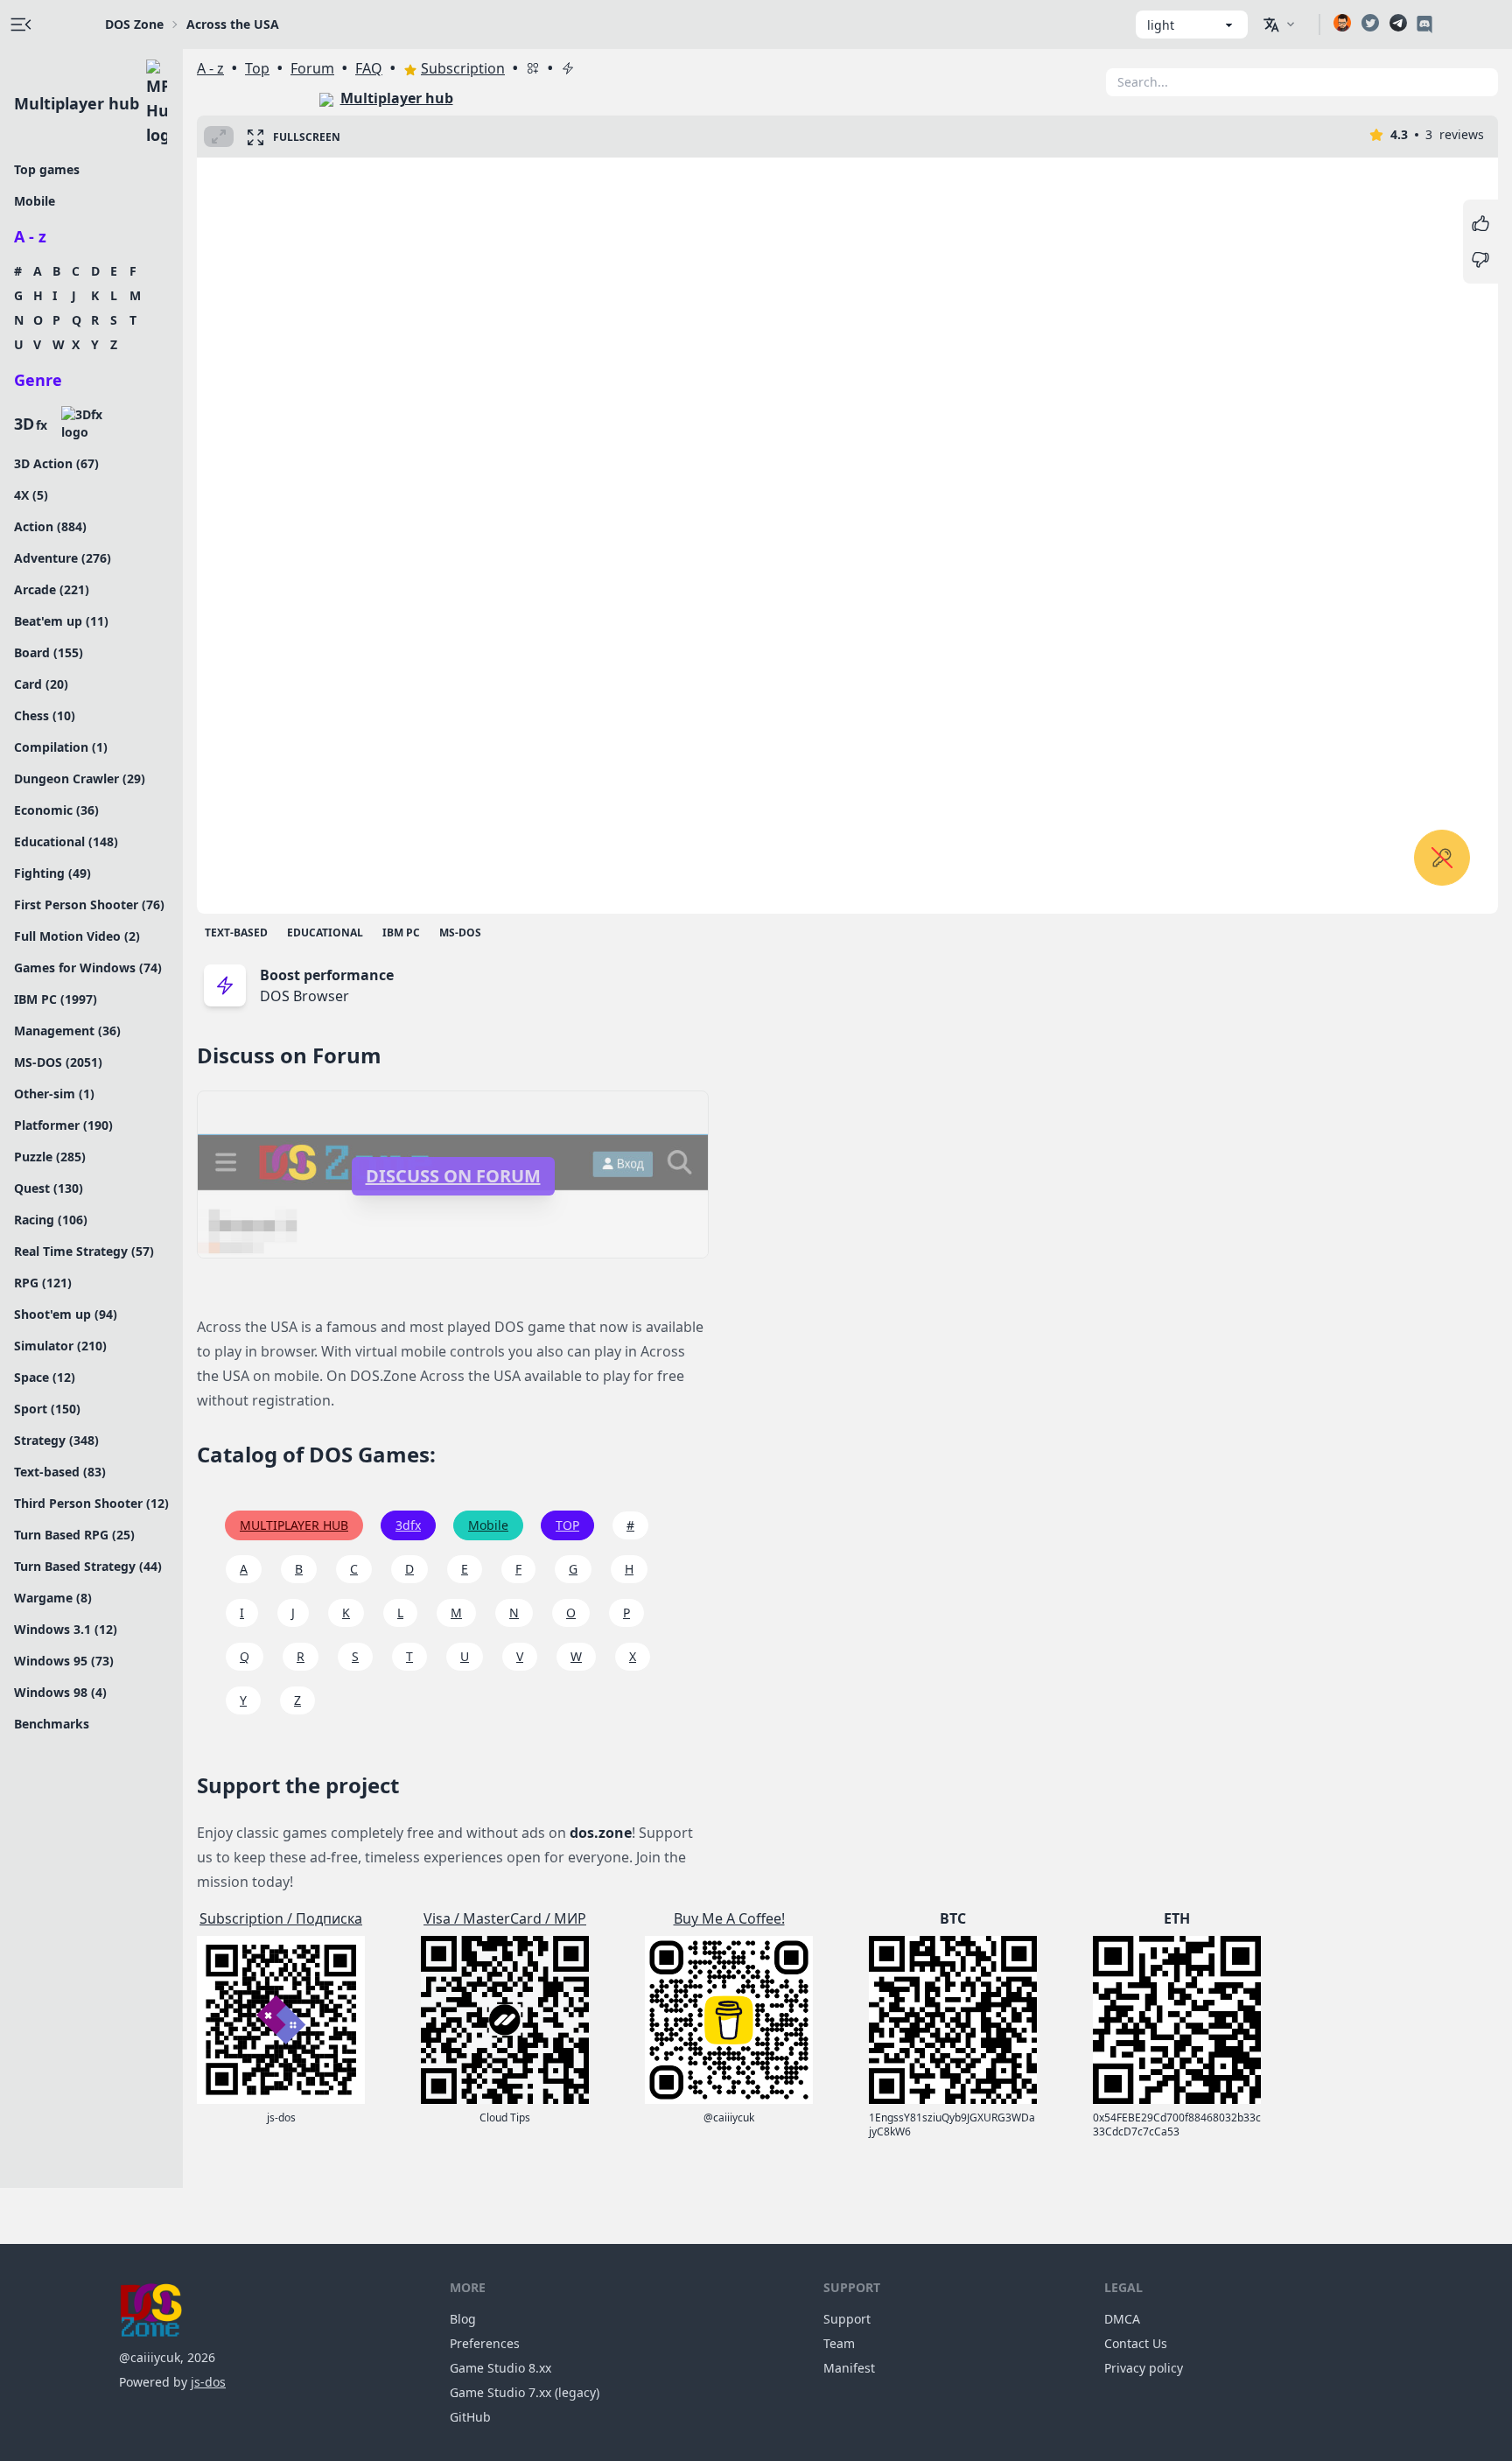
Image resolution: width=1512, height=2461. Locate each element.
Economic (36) (56, 810)
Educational (325, 933)
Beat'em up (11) (61, 621)
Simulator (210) (60, 1346)
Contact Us (1136, 2343)
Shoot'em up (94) (66, 1314)
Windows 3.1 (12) (66, 1629)
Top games (47, 169)
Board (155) (49, 652)
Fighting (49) (52, 873)
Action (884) (50, 526)
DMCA (1122, 2319)
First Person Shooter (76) (89, 904)
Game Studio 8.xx (500, 2368)
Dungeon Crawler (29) (80, 778)
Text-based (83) (60, 1472)
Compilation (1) (61, 747)
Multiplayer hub (77, 103)
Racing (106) (51, 1220)
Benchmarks (52, 1724)
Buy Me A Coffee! (729, 1918)
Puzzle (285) (50, 1157)
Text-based (236, 933)
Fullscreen (307, 137)
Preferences (485, 2343)
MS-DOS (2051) (58, 1062)
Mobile (35, 201)
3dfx (408, 1525)
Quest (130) (49, 1188)
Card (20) (41, 684)
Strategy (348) (56, 1440)
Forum (312, 68)
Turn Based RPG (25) (74, 1535)
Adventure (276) (63, 558)
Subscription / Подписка (281, 1918)
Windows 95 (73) (64, 1661)
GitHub (470, 2417)
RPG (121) (43, 1283)
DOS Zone (134, 24)
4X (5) (31, 495)
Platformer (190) (63, 1125)
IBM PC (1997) (56, 999)
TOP (567, 1525)
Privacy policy (1144, 2368)
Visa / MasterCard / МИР (505, 1918)
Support (847, 2319)
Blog (463, 2319)
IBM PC (401, 933)
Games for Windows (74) (88, 968)
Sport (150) (47, 1409)
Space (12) (45, 1377)
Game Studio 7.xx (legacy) (525, 2392)
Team (839, 2343)
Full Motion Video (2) (77, 936)
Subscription (463, 68)
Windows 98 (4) (60, 1692)
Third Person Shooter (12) (91, 1503)
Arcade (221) (52, 589)
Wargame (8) (53, 1598)
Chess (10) (45, 715)
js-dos (208, 2382)
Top (257, 68)
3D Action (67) (56, 463)
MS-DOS (460, 933)
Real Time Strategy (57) (84, 1251)
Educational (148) (66, 841)
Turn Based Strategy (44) (88, 1566)
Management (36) (67, 1031)
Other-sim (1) (54, 1094)
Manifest (849, 2368)
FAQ (369, 68)
